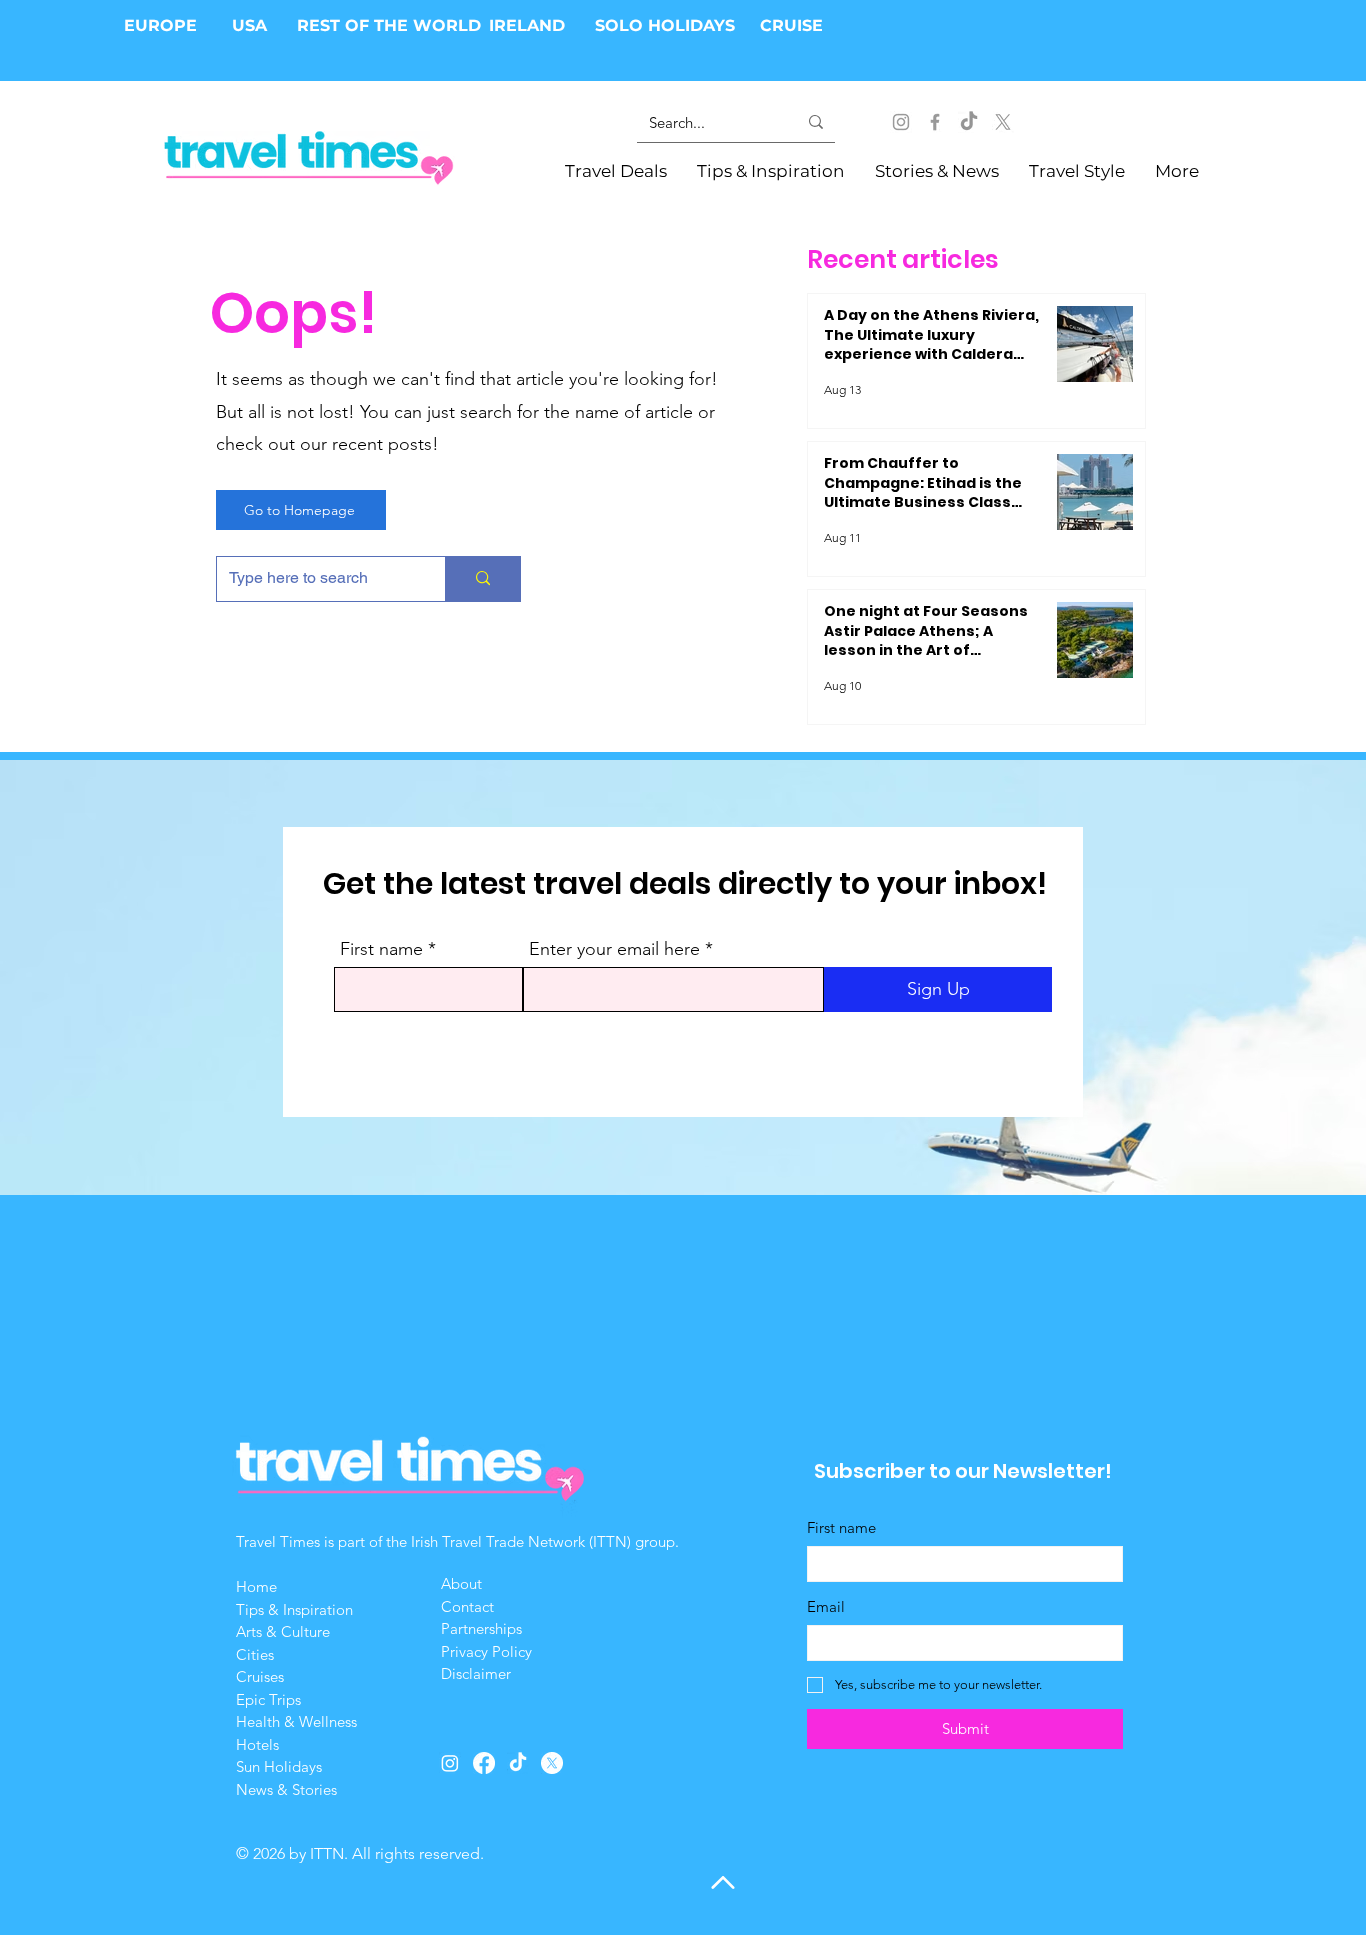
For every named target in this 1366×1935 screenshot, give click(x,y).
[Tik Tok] (969, 122)
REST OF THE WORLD (389, 25)
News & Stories (286, 1789)
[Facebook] (935, 122)
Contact (467, 1606)
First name (381, 949)
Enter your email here (614, 949)
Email (826, 1606)
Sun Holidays (279, 1766)
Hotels (257, 1744)
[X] (1003, 122)
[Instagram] (901, 122)
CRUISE (791, 25)
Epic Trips (268, 1699)
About (463, 1583)
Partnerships (481, 1628)
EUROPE (163, 25)
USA (249, 25)
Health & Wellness (296, 1721)
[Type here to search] (482, 579)
